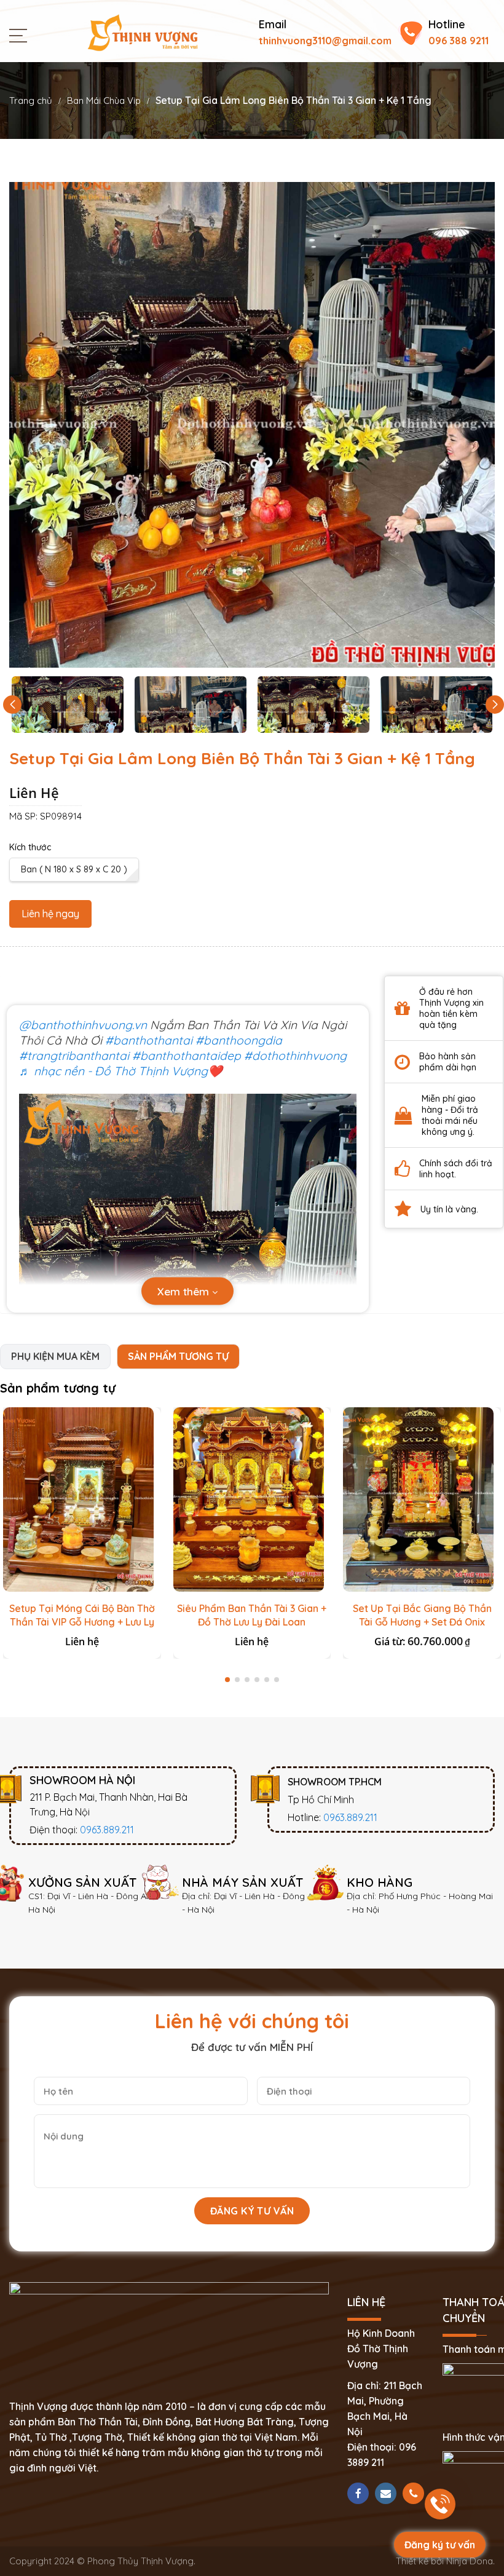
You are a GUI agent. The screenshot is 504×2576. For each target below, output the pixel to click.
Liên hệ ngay (50, 914)
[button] (495, 705)
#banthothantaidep (187, 1056)
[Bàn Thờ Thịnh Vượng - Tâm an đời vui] (143, 31)
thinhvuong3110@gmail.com (325, 41)
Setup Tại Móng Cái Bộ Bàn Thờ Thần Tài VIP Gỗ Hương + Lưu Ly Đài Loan (82, 1622)
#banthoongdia (239, 1040)
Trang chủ (31, 101)
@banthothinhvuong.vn (83, 1025)
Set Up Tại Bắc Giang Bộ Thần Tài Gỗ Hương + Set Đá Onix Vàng (422, 1622)
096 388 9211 (459, 41)
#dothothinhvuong (295, 1056)
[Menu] (21, 34)
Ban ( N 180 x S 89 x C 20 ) (74, 869)
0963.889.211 (107, 1830)
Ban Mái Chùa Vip (104, 101)
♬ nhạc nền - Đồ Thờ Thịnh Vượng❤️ (121, 1071)
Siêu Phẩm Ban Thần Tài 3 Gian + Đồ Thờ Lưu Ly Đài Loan (252, 1615)
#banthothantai (149, 1040)
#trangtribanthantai (74, 1056)
